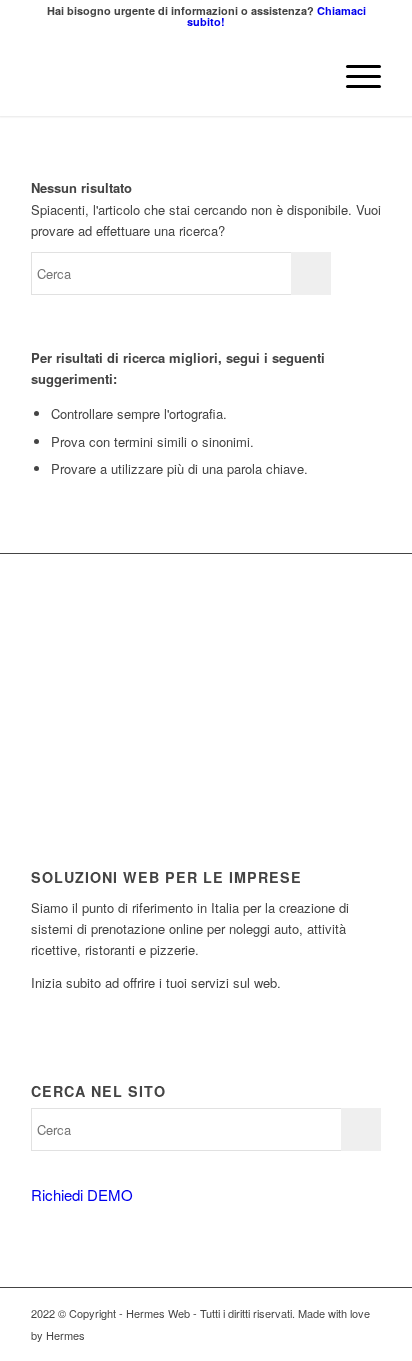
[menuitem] (306, 76)
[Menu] (353, 76)
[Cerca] (306, 76)
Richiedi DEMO (82, 1194)
